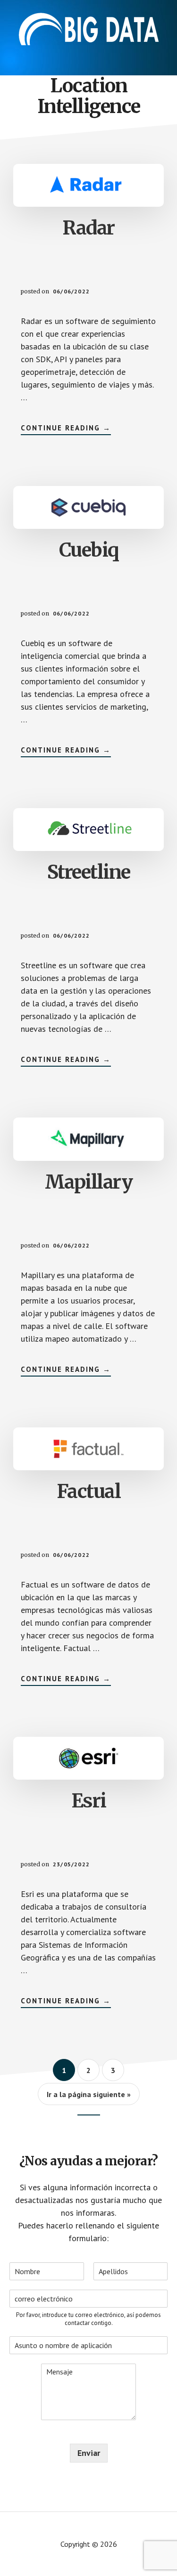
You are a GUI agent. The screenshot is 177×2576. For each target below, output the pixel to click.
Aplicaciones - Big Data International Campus (89, 28)
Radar (88, 228)
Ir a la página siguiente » (89, 2094)
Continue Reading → (66, 428)
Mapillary (89, 1182)
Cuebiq (89, 550)
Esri (89, 1801)
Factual (89, 1491)
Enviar (89, 2453)
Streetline (89, 872)
